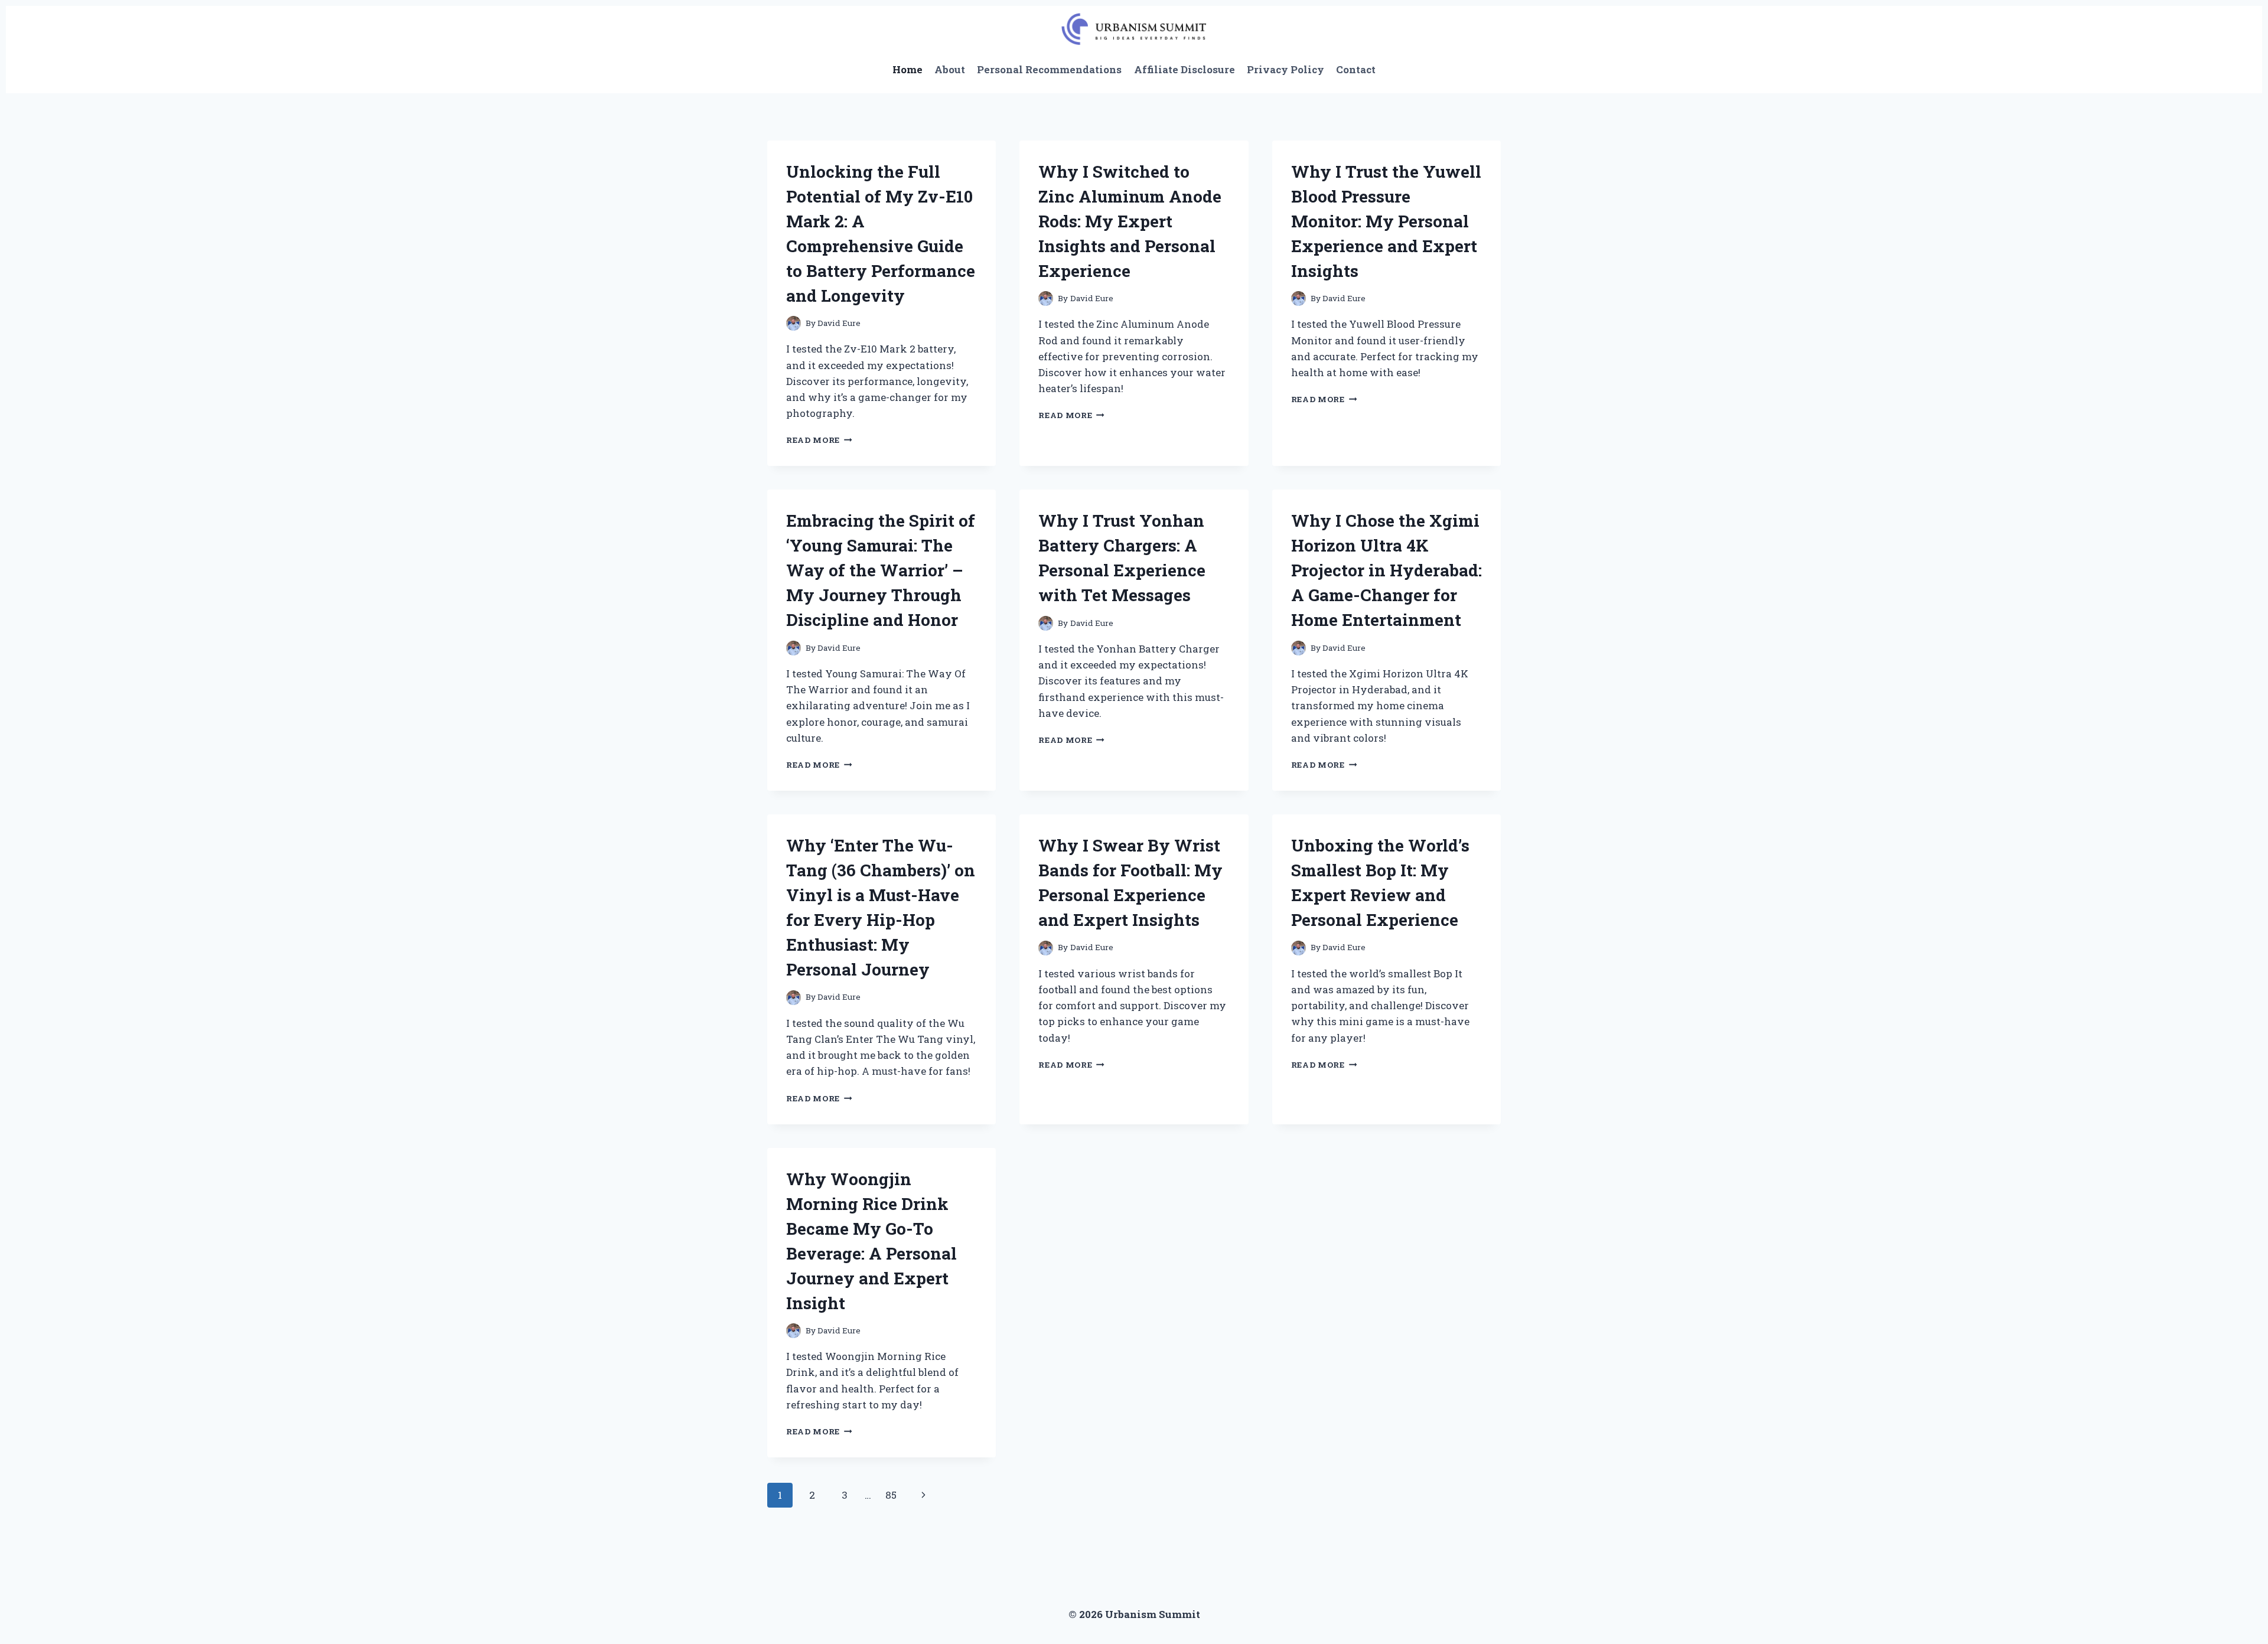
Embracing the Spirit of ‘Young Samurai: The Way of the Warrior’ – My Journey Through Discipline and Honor (881, 570)
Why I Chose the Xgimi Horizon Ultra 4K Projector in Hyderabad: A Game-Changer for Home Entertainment (1386, 570)
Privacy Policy (1285, 69)
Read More (819, 440)
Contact (1356, 69)
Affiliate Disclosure (1184, 69)
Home (907, 69)
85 (891, 1495)
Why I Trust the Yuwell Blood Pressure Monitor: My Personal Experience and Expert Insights (1386, 221)
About (950, 69)
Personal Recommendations (1049, 69)
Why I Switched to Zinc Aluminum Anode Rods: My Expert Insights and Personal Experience (1130, 221)
